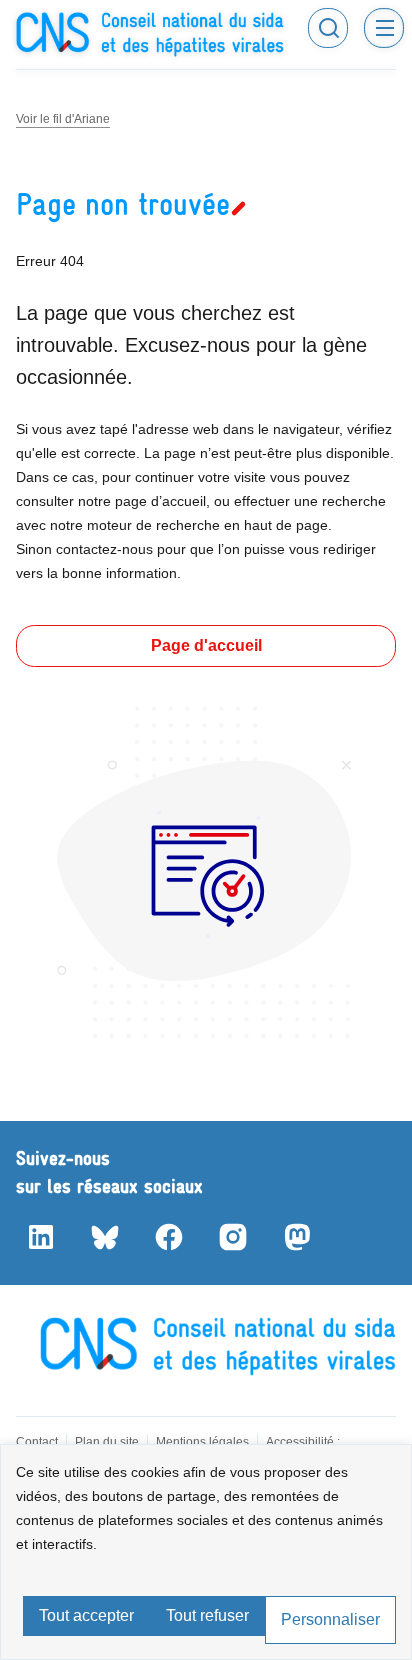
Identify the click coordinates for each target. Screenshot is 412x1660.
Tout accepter (86, 1615)
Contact (37, 1442)
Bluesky (104, 1237)
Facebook (168, 1237)
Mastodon (296, 1237)
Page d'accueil (206, 645)
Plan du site (107, 1442)
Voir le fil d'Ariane (63, 119)
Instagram (232, 1237)
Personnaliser (330, 1619)
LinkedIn (40, 1237)
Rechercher (328, 28)
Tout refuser (207, 1615)
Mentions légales (202, 1442)
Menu (384, 28)
